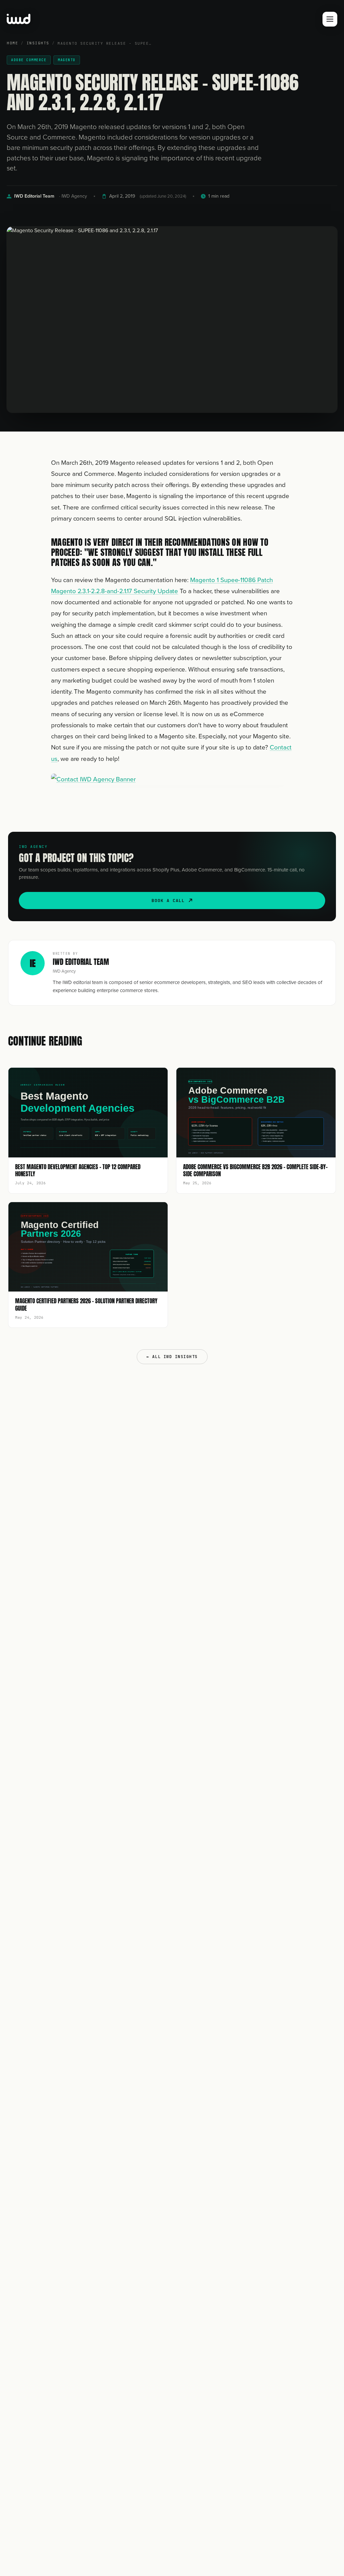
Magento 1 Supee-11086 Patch (231, 580)
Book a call (168, 901)
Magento (67, 60)
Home (12, 43)
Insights (38, 43)
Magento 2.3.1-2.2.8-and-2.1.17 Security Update (115, 591)
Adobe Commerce (29, 60)
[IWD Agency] (26, 19)
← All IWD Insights (172, 1357)
